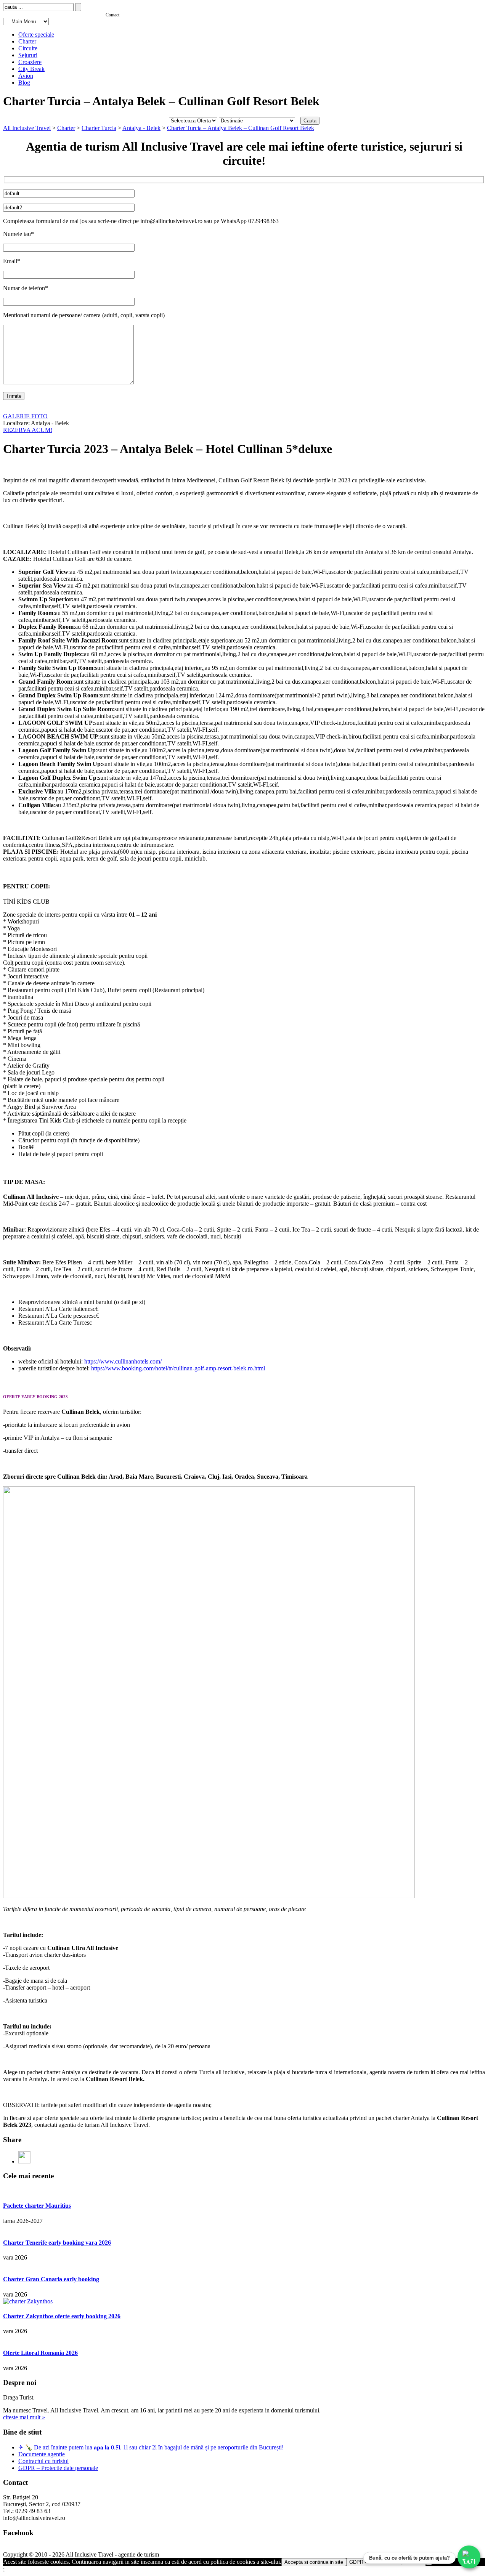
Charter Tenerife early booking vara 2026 (57, 2243)
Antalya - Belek (141, 128)
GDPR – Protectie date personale (58, 2468)
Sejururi (28, 55)
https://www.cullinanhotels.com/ (123, 1361)
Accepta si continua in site (314, 2562)
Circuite (28, 48)
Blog (24, 83)
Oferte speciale (36, 35)
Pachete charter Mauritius (37, 2206)
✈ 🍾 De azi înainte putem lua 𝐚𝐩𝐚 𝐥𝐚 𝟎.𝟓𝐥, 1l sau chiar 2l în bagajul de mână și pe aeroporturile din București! (151, 2447)
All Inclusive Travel (27, 128)
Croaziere (30, 62)
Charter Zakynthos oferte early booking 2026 (62, 2316)
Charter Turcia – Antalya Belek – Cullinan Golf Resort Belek (241, 128)
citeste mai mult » (24, 2417)
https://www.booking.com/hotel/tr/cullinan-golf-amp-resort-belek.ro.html (178, 1368)
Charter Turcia (99, 128)
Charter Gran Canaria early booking (51, 2279)
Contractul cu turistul (43, 2461)
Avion (26, 76)
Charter (27, 41)
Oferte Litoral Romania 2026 (40, 2353)
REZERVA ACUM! (28, 430)
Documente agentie (42, 2454)
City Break (31, 69)
